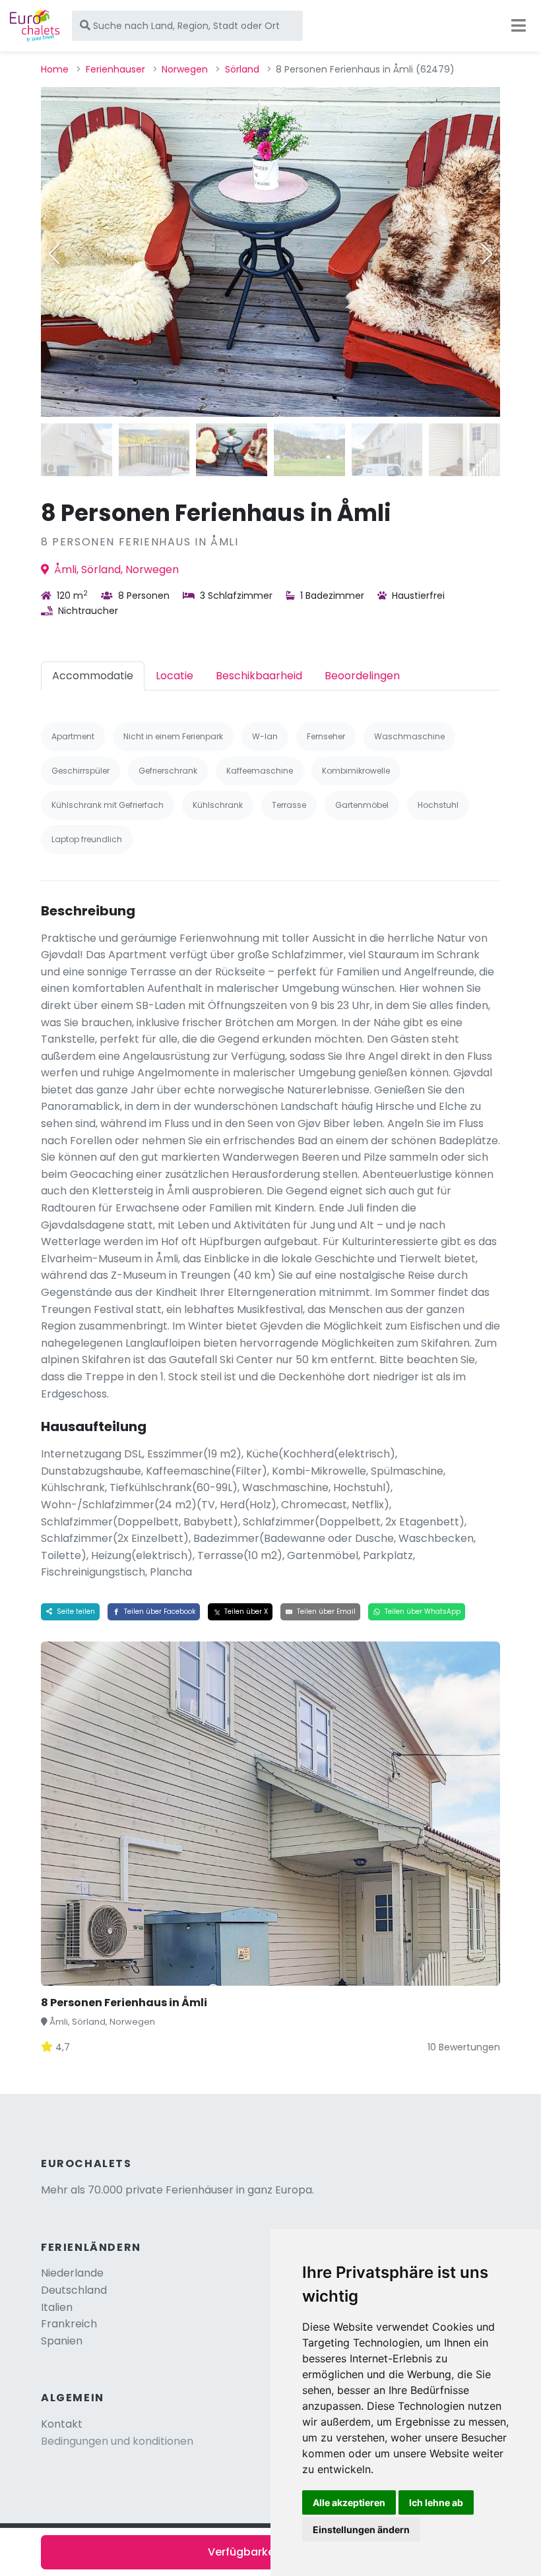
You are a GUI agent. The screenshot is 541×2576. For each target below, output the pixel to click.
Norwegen (185, 69)
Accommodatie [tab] (93, 676)
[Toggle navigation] (519, 26)
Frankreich (69, 2324)
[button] (487, 254)
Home (55, 69)
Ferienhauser (115, 69)
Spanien (62, 2341)
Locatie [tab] (175, 676)
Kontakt (62, 2424)
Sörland (242, 69)
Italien (57, 2307)
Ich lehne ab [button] (436, 2502)
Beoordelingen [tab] (362, 676)
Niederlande (72, 2273)
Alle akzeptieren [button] (349, 2502)
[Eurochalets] (35, 26)
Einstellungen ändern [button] (361, 2530)
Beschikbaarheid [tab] (259, 676)
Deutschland (74, 2290)
